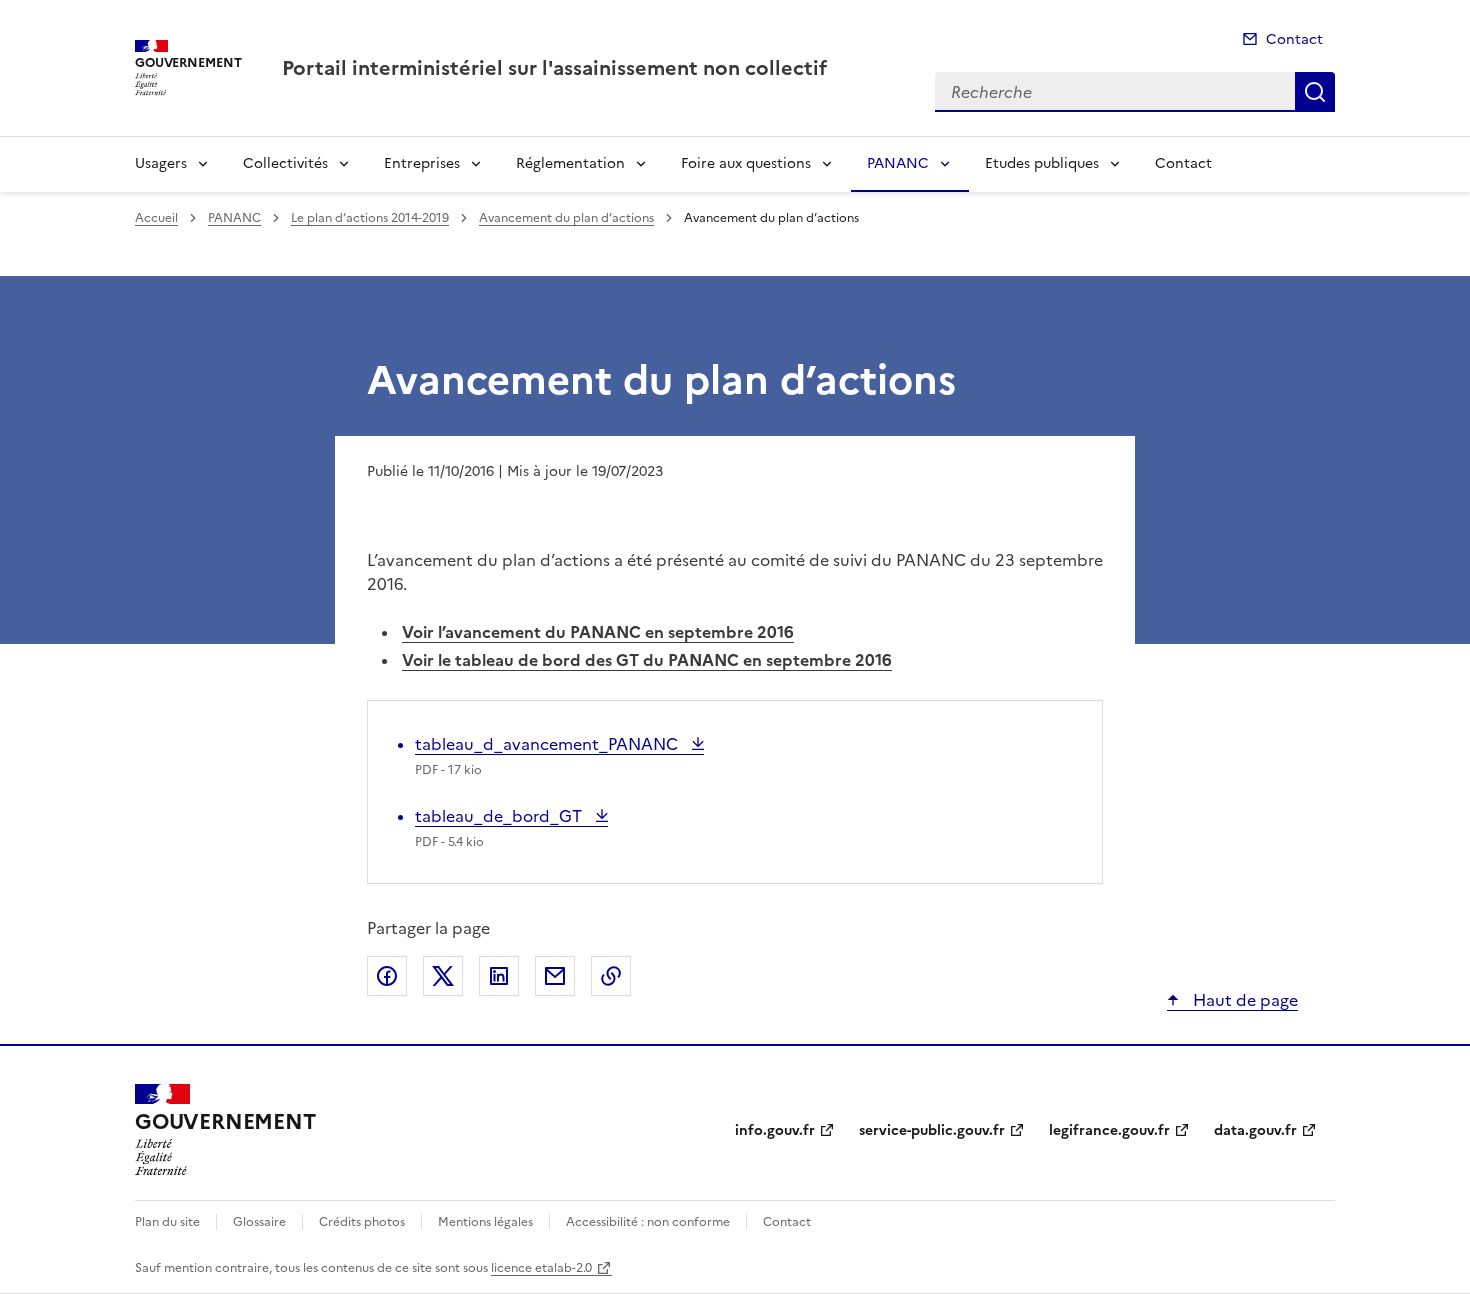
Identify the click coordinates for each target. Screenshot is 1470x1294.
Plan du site (167, 1222)
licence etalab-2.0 (541, 1268)
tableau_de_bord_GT (500, 816)
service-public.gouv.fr (932, 1130)
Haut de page (1243, 1000)
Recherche (1315, 92)
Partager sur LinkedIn (499, 976)
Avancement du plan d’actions (566, 218)
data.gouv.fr (1255, 1130)
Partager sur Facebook (387, 976)
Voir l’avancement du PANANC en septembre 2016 (598, 632)
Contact (1294, 39)
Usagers (161, 163)
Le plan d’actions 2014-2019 (370, 218)
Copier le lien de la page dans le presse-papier (611, 976)
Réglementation (570, 163)
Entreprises (422, 163)
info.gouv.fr (775, 1130)
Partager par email (555, 976)
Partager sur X (443, 976)
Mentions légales (485, 1222)
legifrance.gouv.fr (1109, 1130)
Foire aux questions (746, 163)
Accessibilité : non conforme (648, 1222)
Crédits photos (362, 1222)
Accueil (156, 218)
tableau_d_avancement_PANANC (548, 744)
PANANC (898, 163)
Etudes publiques (1042, 163)
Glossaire (259, 1222)
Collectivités (285, 163)
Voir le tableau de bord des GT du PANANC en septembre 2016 (647, 660)
